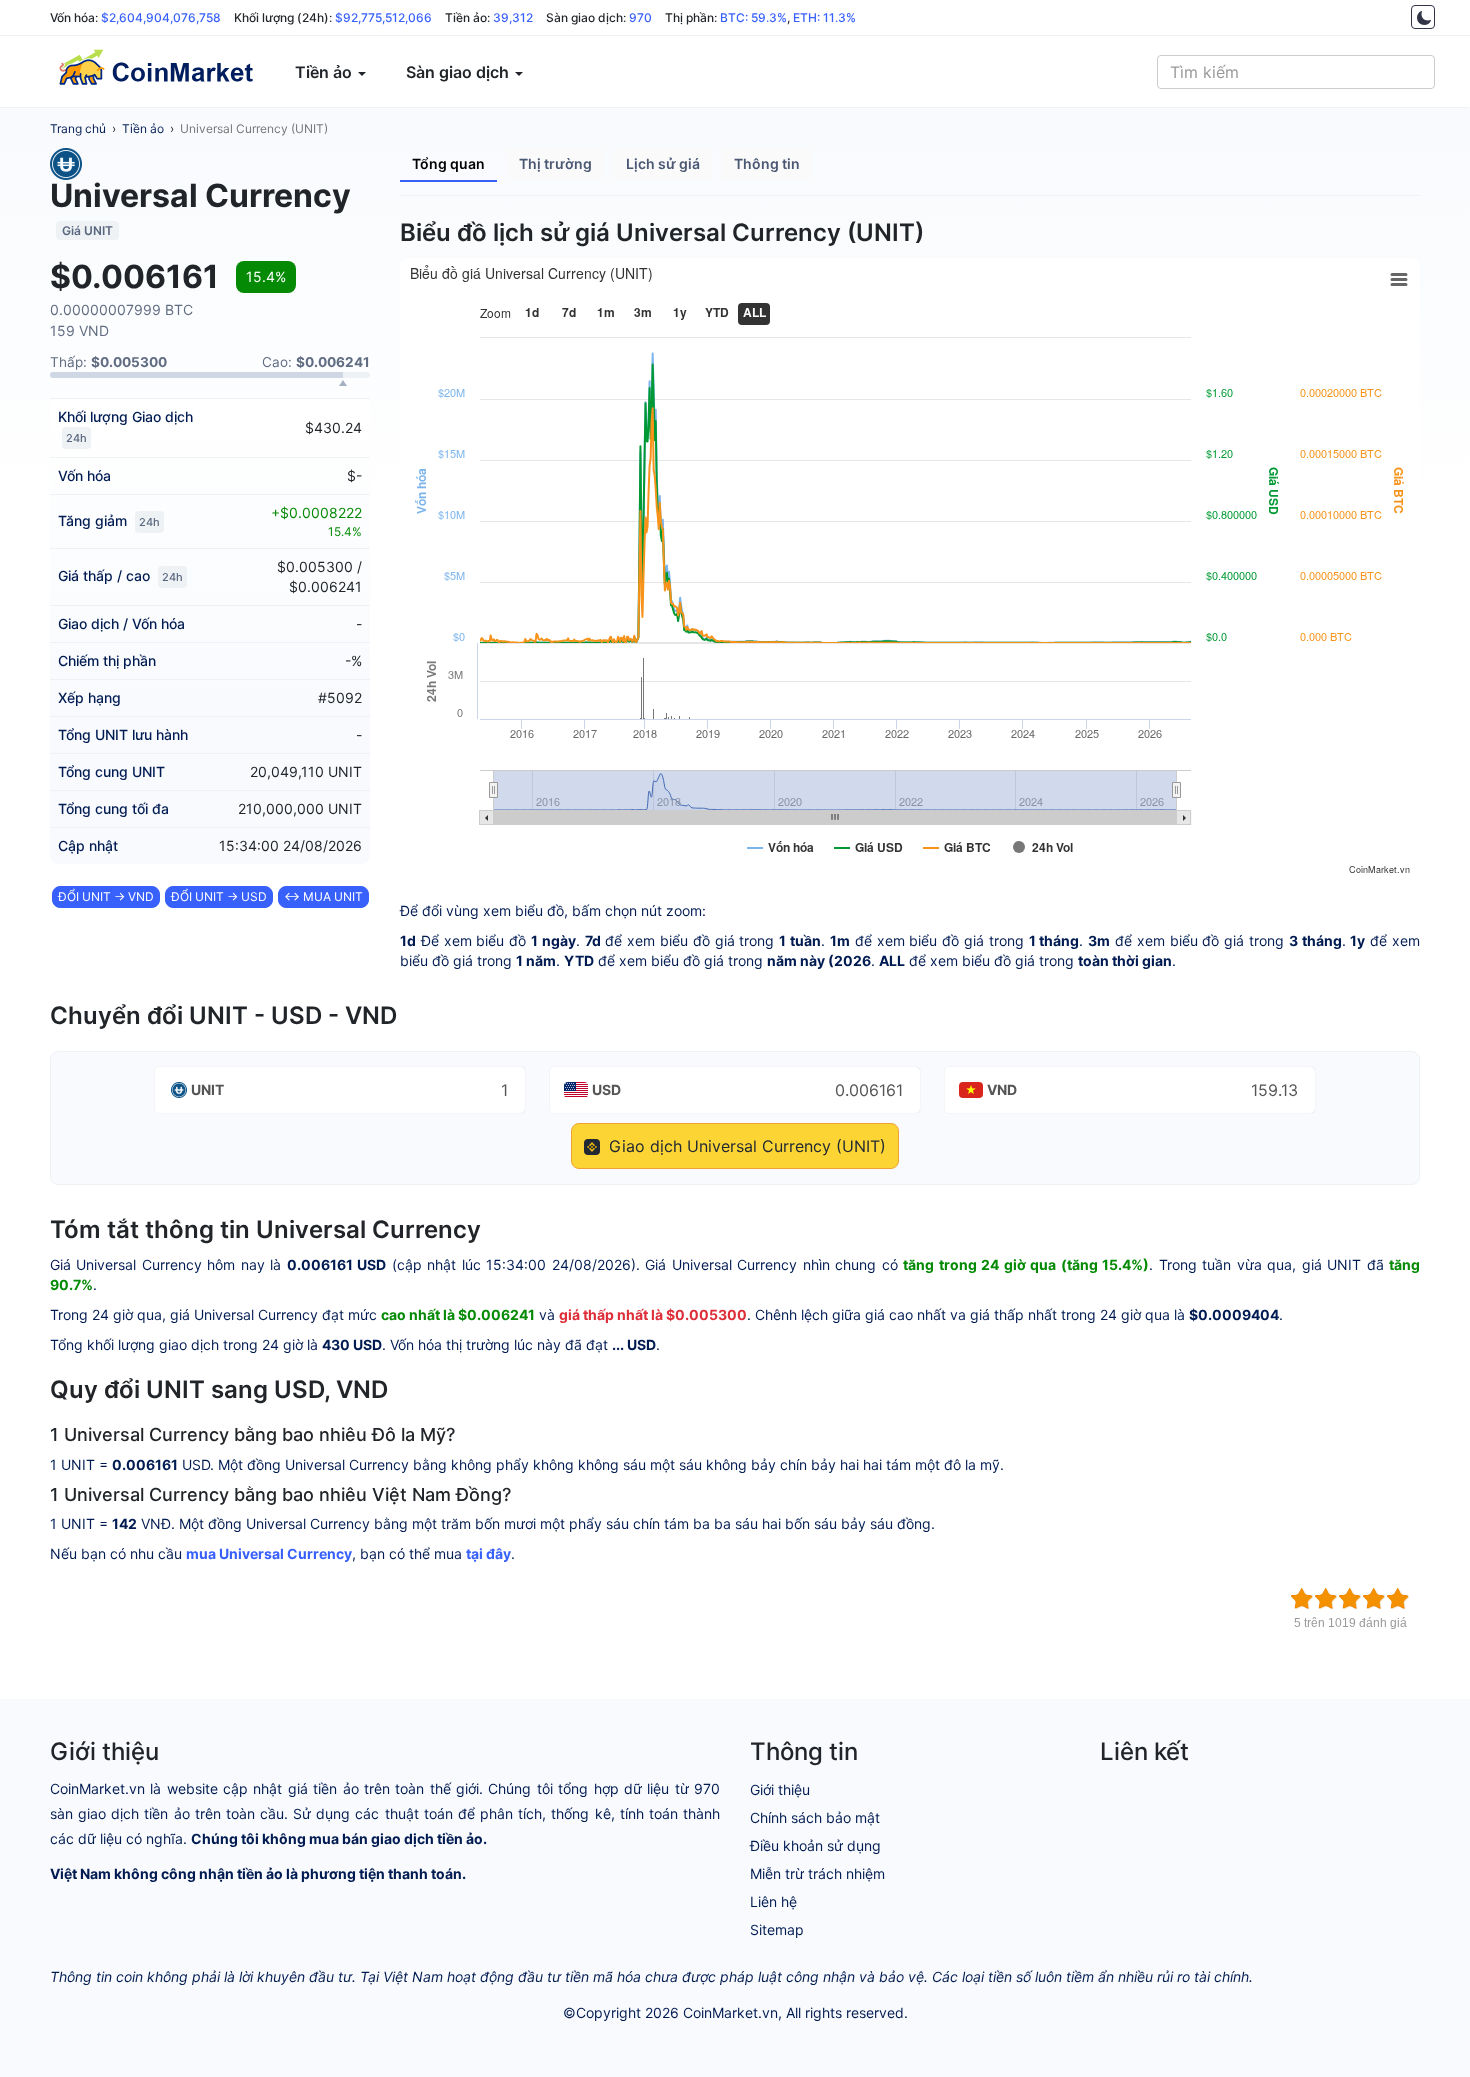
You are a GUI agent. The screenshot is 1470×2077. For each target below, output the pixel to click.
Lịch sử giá (663, 163)
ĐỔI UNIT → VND (106, 896)
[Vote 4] (1374, 1599)
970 (640, 17)
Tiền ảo (143, 128)
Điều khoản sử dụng (815, 1845)
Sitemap (777, 1929)
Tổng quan (448, 163)
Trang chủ (78, 128)
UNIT (207, 1089)
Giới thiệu (780, 1789)
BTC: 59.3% (753, 17)
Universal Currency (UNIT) (254, 128)
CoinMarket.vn (730, 2012)
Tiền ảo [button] (325, 72)
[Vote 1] (1302, 1599)
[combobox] (1296, 72)
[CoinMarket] (155, 72)
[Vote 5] (1398, 1599)
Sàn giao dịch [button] (459, 72)
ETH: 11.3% (824, 17)
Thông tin (767, 163)
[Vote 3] (1350, 1599)
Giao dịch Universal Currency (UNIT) (745, 1146)
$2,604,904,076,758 (161, 17)
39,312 (513, 17)
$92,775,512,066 (383, 17)
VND (1002, 1089)
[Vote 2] (1326, 1599)
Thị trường (555, 163)
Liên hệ (773, 1901)
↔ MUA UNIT (323, 896)
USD (606, 1089)
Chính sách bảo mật (815, 1817)
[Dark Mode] (1423, 17)
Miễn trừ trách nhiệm (817, 1873)
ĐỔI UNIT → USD (219, 896)
